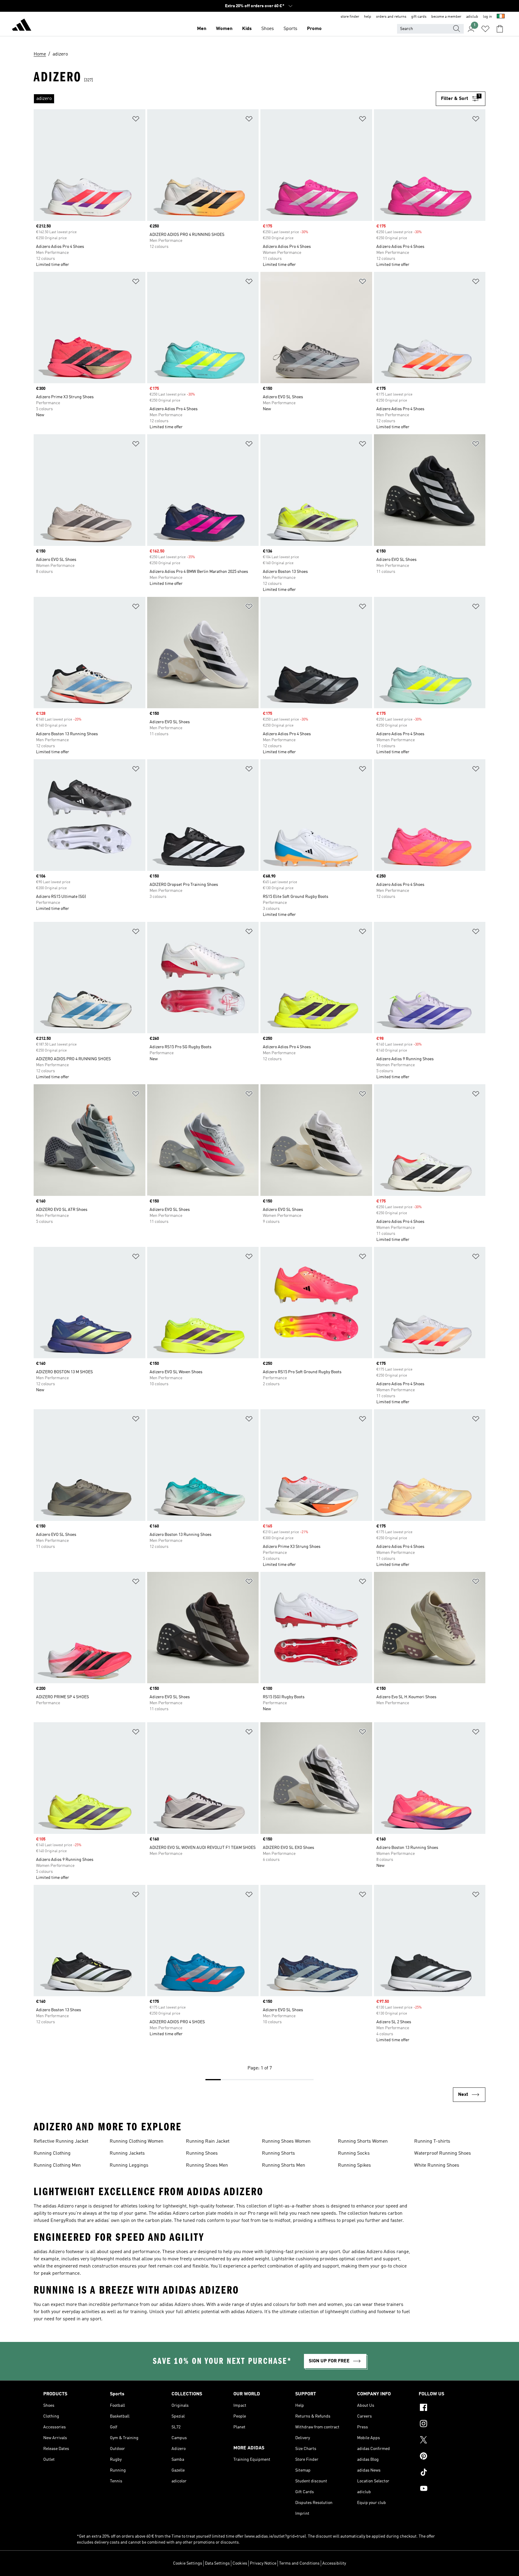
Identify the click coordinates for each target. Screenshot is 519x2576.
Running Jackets (127, 2153)
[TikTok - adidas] (447, 2473)
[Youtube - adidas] (447, 2489)
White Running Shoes (437, 2165)
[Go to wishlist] (485, 29)
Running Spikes (354, 2165)
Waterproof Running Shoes (443, 2153)
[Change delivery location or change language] (501, 17)
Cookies (240, 2563)
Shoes (268, 29)
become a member (446, 17)
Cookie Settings (188, 2563)
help (368, 17)
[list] (235, 99)
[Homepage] (22, 26)
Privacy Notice (263, 2563)
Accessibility (334, 2563)
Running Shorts (278, 2153)
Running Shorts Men (284, 2165)
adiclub (472, 17)
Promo (314, 29)
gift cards (419, 17)
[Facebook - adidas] (447, 2408)
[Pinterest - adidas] (447, 2457)
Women (224, 29)
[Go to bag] (500, 29)
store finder (350, 17)
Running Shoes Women (286, 2141)
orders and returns (391, 17)
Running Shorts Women (363, 2141)
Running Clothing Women (137, 2141)
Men (202, 29)
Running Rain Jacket (208, 2141)
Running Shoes (202, 2153)
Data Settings (217, 2563)
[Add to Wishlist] (136, 120)
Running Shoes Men (207, 2165)
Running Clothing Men (57, 2165)
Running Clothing (52, 2153)
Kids (247, 29)
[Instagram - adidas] (447, 2424)
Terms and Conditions (299, 2563)
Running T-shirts (432, 2141)
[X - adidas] (447, 2441)
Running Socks (354, 2153)
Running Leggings (129, 2165)
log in (487, 17)
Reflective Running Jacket (61, 2141)
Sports (290, 29)
